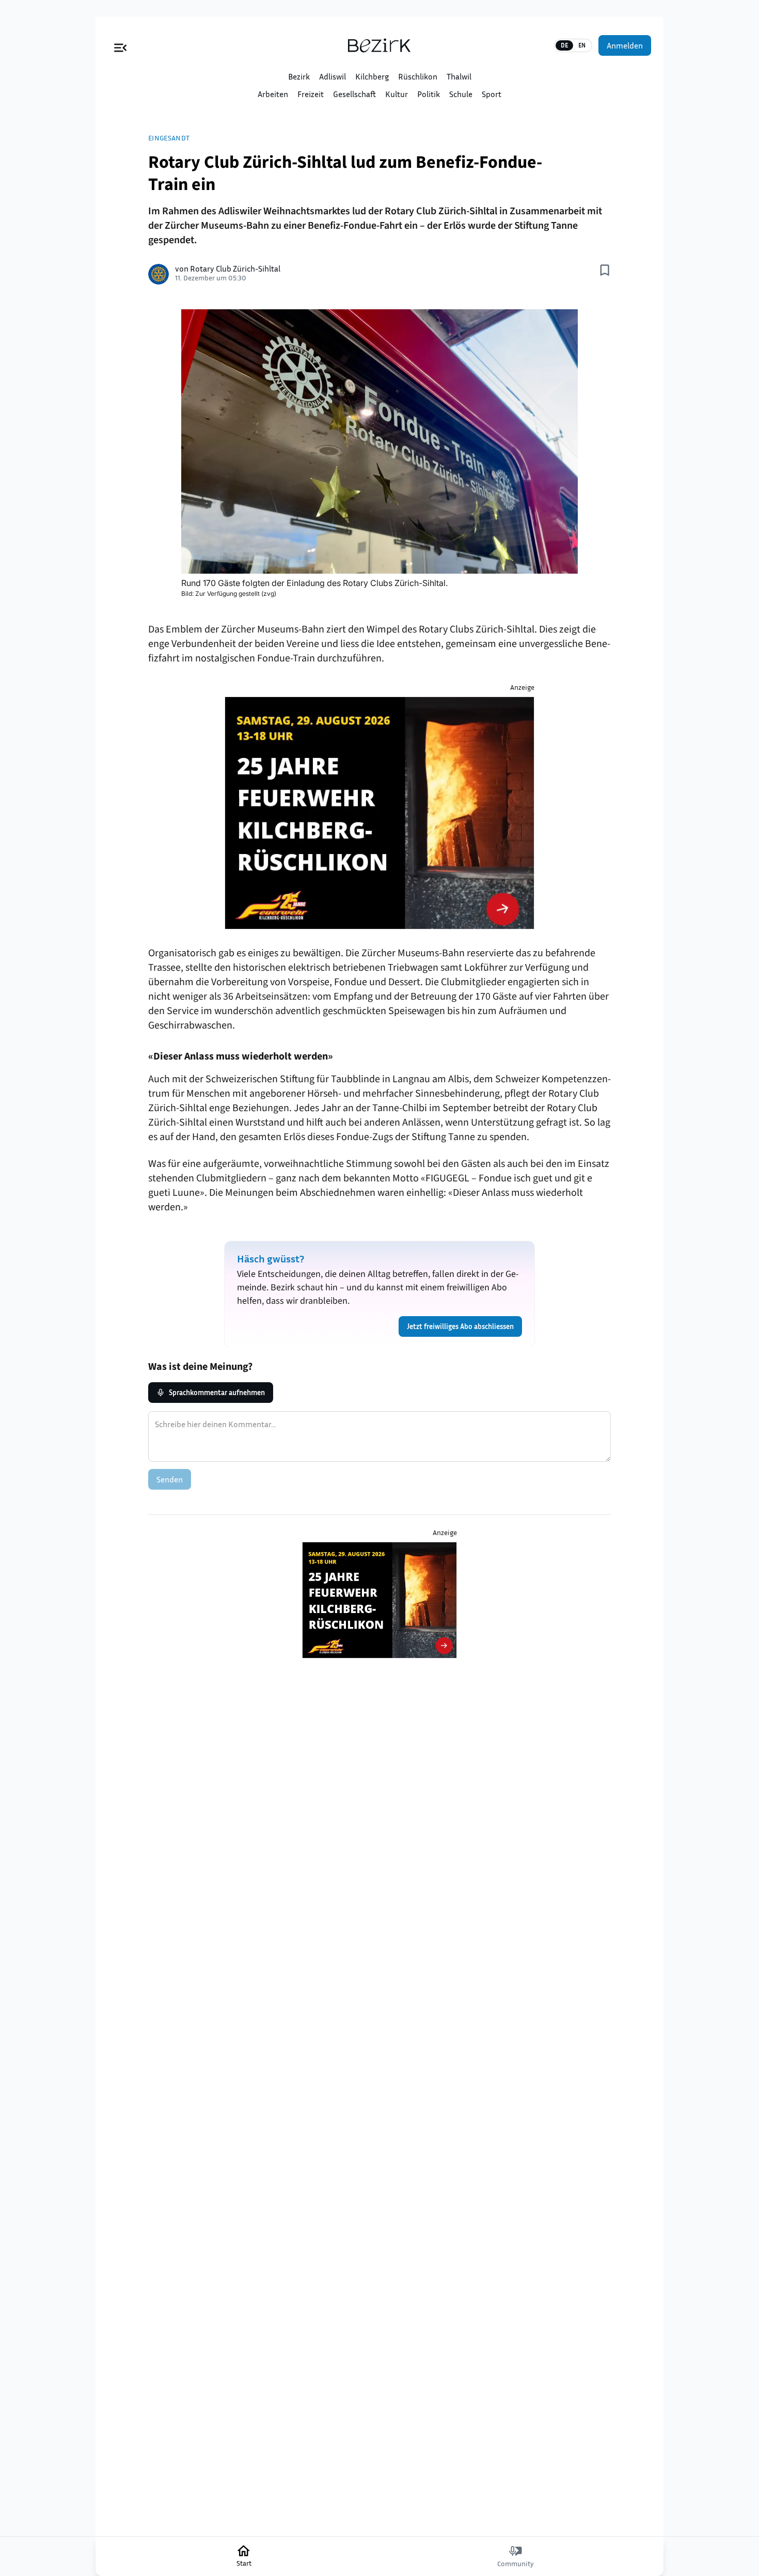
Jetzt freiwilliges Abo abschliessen (460, 1326)
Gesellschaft (354, 94)
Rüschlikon (418, 76)
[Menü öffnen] (120, 45)
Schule (461, 94)
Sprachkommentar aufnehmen (217, 1392)
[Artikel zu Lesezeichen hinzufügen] (605, 270)
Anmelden (625, 45)
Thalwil (459, 76)
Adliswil (333, 76)
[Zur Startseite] (379, 45)
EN (582, 45)
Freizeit (311, 94)
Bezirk (299, 76)
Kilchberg (372, 76)
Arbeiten (273, 94)
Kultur (397, 94)
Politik (429, 94)
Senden (170, 1479)
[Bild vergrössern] (379, 441)
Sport (492, 94)
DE (564, 45)
